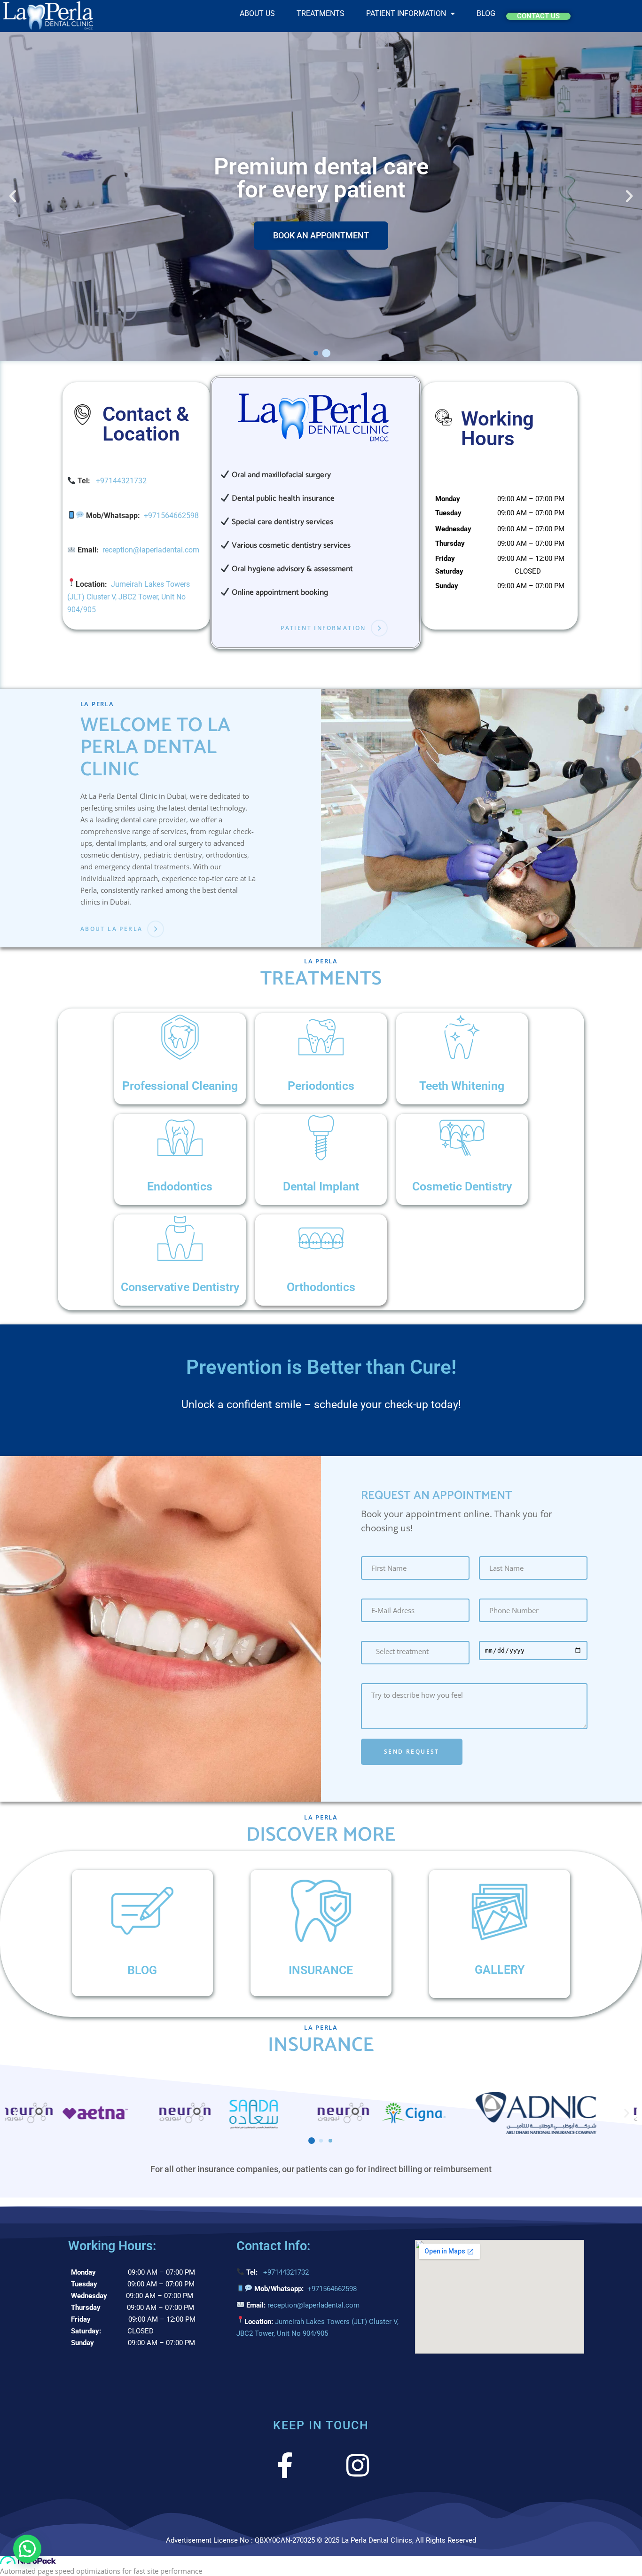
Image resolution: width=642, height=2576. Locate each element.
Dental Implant (321, 1186)
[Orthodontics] (321, 1238)
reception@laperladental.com (151, 550)
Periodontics (321, 1086)
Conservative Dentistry (180, 1287)
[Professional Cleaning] (180, 1037)
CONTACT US (538, 16)
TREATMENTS (321, 14)
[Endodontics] (180, 1138)
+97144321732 (121, 481)
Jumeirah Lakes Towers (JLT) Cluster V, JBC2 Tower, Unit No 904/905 (129, 597)
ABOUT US (257, 14)
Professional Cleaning (180, 1086)
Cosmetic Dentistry (462, 1186)
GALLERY (500, 1970)
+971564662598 (171, 516)
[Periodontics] (321, 1037)
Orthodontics (321, 1287)
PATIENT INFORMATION (406, 14)
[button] (411, 14)
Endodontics (180, 1186)
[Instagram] (357, 2465)
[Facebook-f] (285, 2465)
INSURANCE (321, 1970)
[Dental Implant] (321, 1138)
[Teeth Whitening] (462, 1037)
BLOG (486, 14)
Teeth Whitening (462, 1086)
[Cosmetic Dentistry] (462, 1138)
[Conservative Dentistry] (180, 1238)
